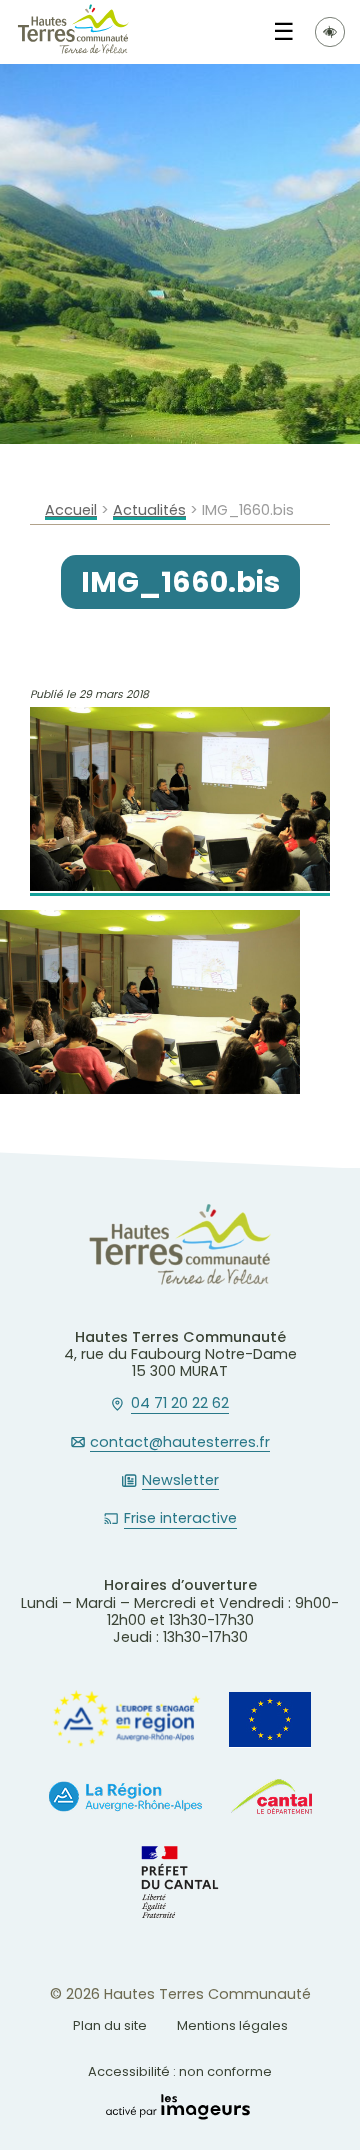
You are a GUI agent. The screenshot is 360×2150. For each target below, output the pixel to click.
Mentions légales (232, 2025)
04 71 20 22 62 (180, 1404)
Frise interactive (180, 1519)
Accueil (71, 510)
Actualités (149, 510)
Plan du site (110, 2025)
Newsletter (180, 1481)
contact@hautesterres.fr (180, 1443)
